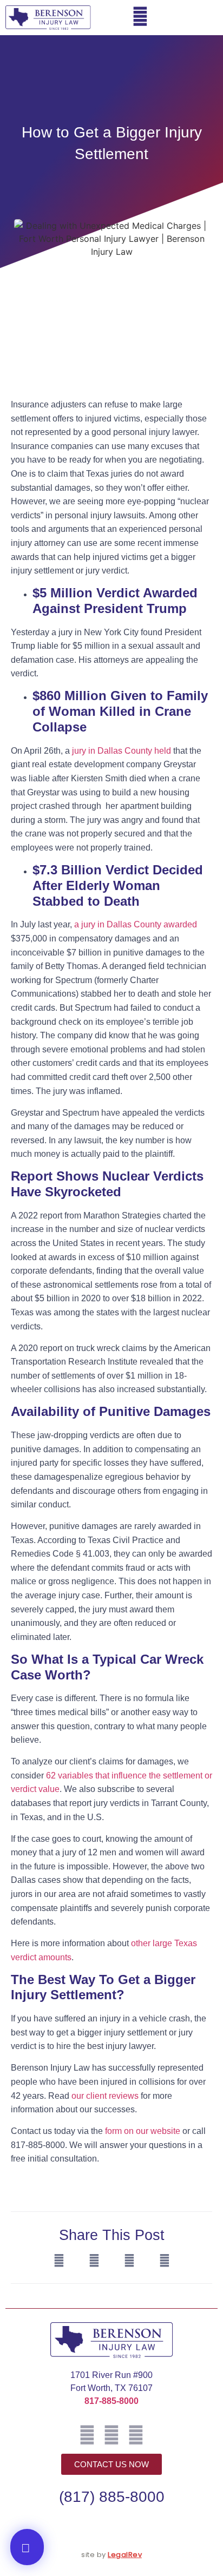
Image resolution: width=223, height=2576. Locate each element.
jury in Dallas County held (120, 751)
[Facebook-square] (87, 2435)
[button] (204, 18)
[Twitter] (111, 2435)
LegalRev (125, 2555)
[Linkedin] (136, 2435)
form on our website (143, 2131)
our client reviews (105, 2096)
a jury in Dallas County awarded (136, 924)
